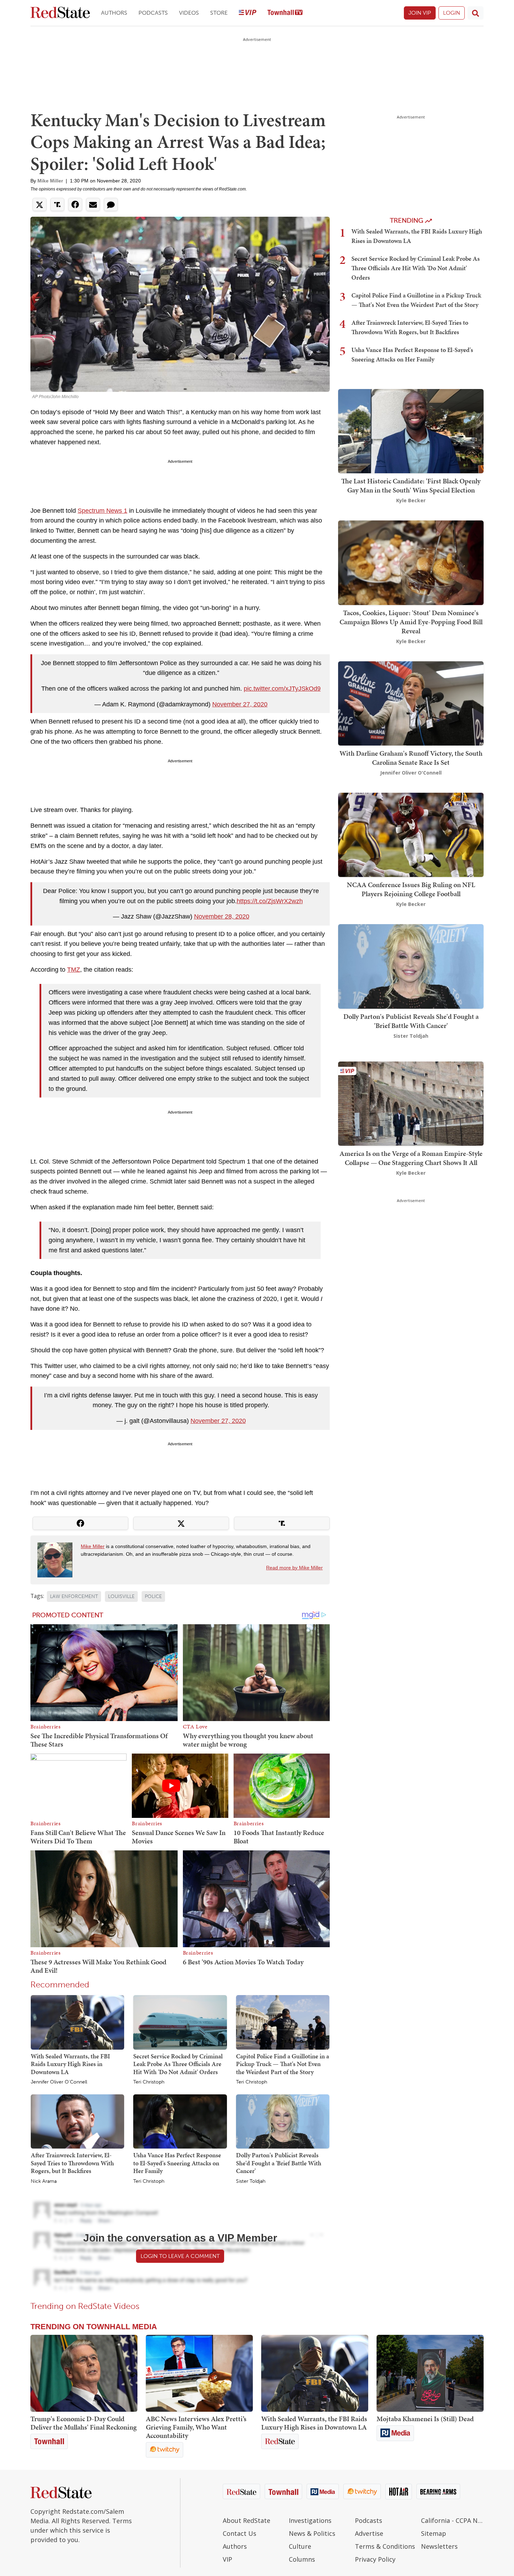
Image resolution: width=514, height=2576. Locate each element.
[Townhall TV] (285, 13)
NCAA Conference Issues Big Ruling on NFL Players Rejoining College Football (411, 889)
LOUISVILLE (121, 1596)
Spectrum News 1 (102, 511)
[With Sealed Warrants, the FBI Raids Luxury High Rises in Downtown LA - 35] (315, 2373)
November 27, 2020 (240, 704)
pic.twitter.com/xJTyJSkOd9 (282, 689)
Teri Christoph (149, 2082)
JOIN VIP (420, 13)
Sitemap (434, 2533)
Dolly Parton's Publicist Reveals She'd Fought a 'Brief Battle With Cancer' (279, 2163)
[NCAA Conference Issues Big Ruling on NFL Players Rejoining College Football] (411, 834)
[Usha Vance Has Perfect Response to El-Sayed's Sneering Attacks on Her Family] (180, 2121)
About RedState (247, 2520)
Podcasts (153, 13)
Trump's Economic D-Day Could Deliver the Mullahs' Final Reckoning (84, 2423)
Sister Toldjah (251, 2181)
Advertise (369, 2533)
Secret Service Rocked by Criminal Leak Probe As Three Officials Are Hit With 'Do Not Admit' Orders (178, 2064)
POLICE (153, 1596)
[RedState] (60, 13)
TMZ (74, 970)
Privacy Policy (375, 2559)
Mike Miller (50, 181)
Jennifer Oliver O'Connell (59, 2082)
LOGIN (452, 13)
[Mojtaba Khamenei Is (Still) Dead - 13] (430, 2373)
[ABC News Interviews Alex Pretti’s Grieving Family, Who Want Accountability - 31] (199, 2373)
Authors (114, 13)
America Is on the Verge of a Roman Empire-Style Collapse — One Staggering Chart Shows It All (411, 1158)
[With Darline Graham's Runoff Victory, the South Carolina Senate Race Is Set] (411, 703)
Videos (189, 13)
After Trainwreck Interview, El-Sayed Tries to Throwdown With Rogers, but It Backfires (72, 2163)
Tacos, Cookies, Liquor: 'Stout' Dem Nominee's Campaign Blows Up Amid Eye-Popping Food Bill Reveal (411, 622)
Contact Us (240, 2533)
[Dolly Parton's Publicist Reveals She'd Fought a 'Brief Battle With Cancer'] (283, 2121)
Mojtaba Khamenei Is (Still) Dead (425, 2419)
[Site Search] (476, 13)
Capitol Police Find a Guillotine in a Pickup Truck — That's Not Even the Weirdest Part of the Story (283, 2064)
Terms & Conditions (385, 2546)
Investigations (310, 2520)
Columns (302, 2559)
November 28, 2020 (222, 916)
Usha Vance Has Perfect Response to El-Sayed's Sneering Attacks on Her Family (177, 2163)
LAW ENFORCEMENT (74, 1596)
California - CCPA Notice (452, 2520)
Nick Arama (44, 2181)
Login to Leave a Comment (180, 2256)
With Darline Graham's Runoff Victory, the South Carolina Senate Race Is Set (411, 758)
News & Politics (312, 2533)
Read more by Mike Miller (294, 1568)
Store (219, 13)
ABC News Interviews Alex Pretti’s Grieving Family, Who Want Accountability (196, 2427)
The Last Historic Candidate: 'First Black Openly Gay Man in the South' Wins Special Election (411, 485)
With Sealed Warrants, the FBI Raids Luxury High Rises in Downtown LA (70, 2064)
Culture (300, 2546)
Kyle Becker (411, 500)
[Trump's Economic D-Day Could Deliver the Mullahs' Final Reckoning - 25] (84, 2373)
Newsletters (439, 2546)
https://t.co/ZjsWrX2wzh (270, 901)
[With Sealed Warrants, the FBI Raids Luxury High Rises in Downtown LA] (77, 2022)
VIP (227, 2559)
